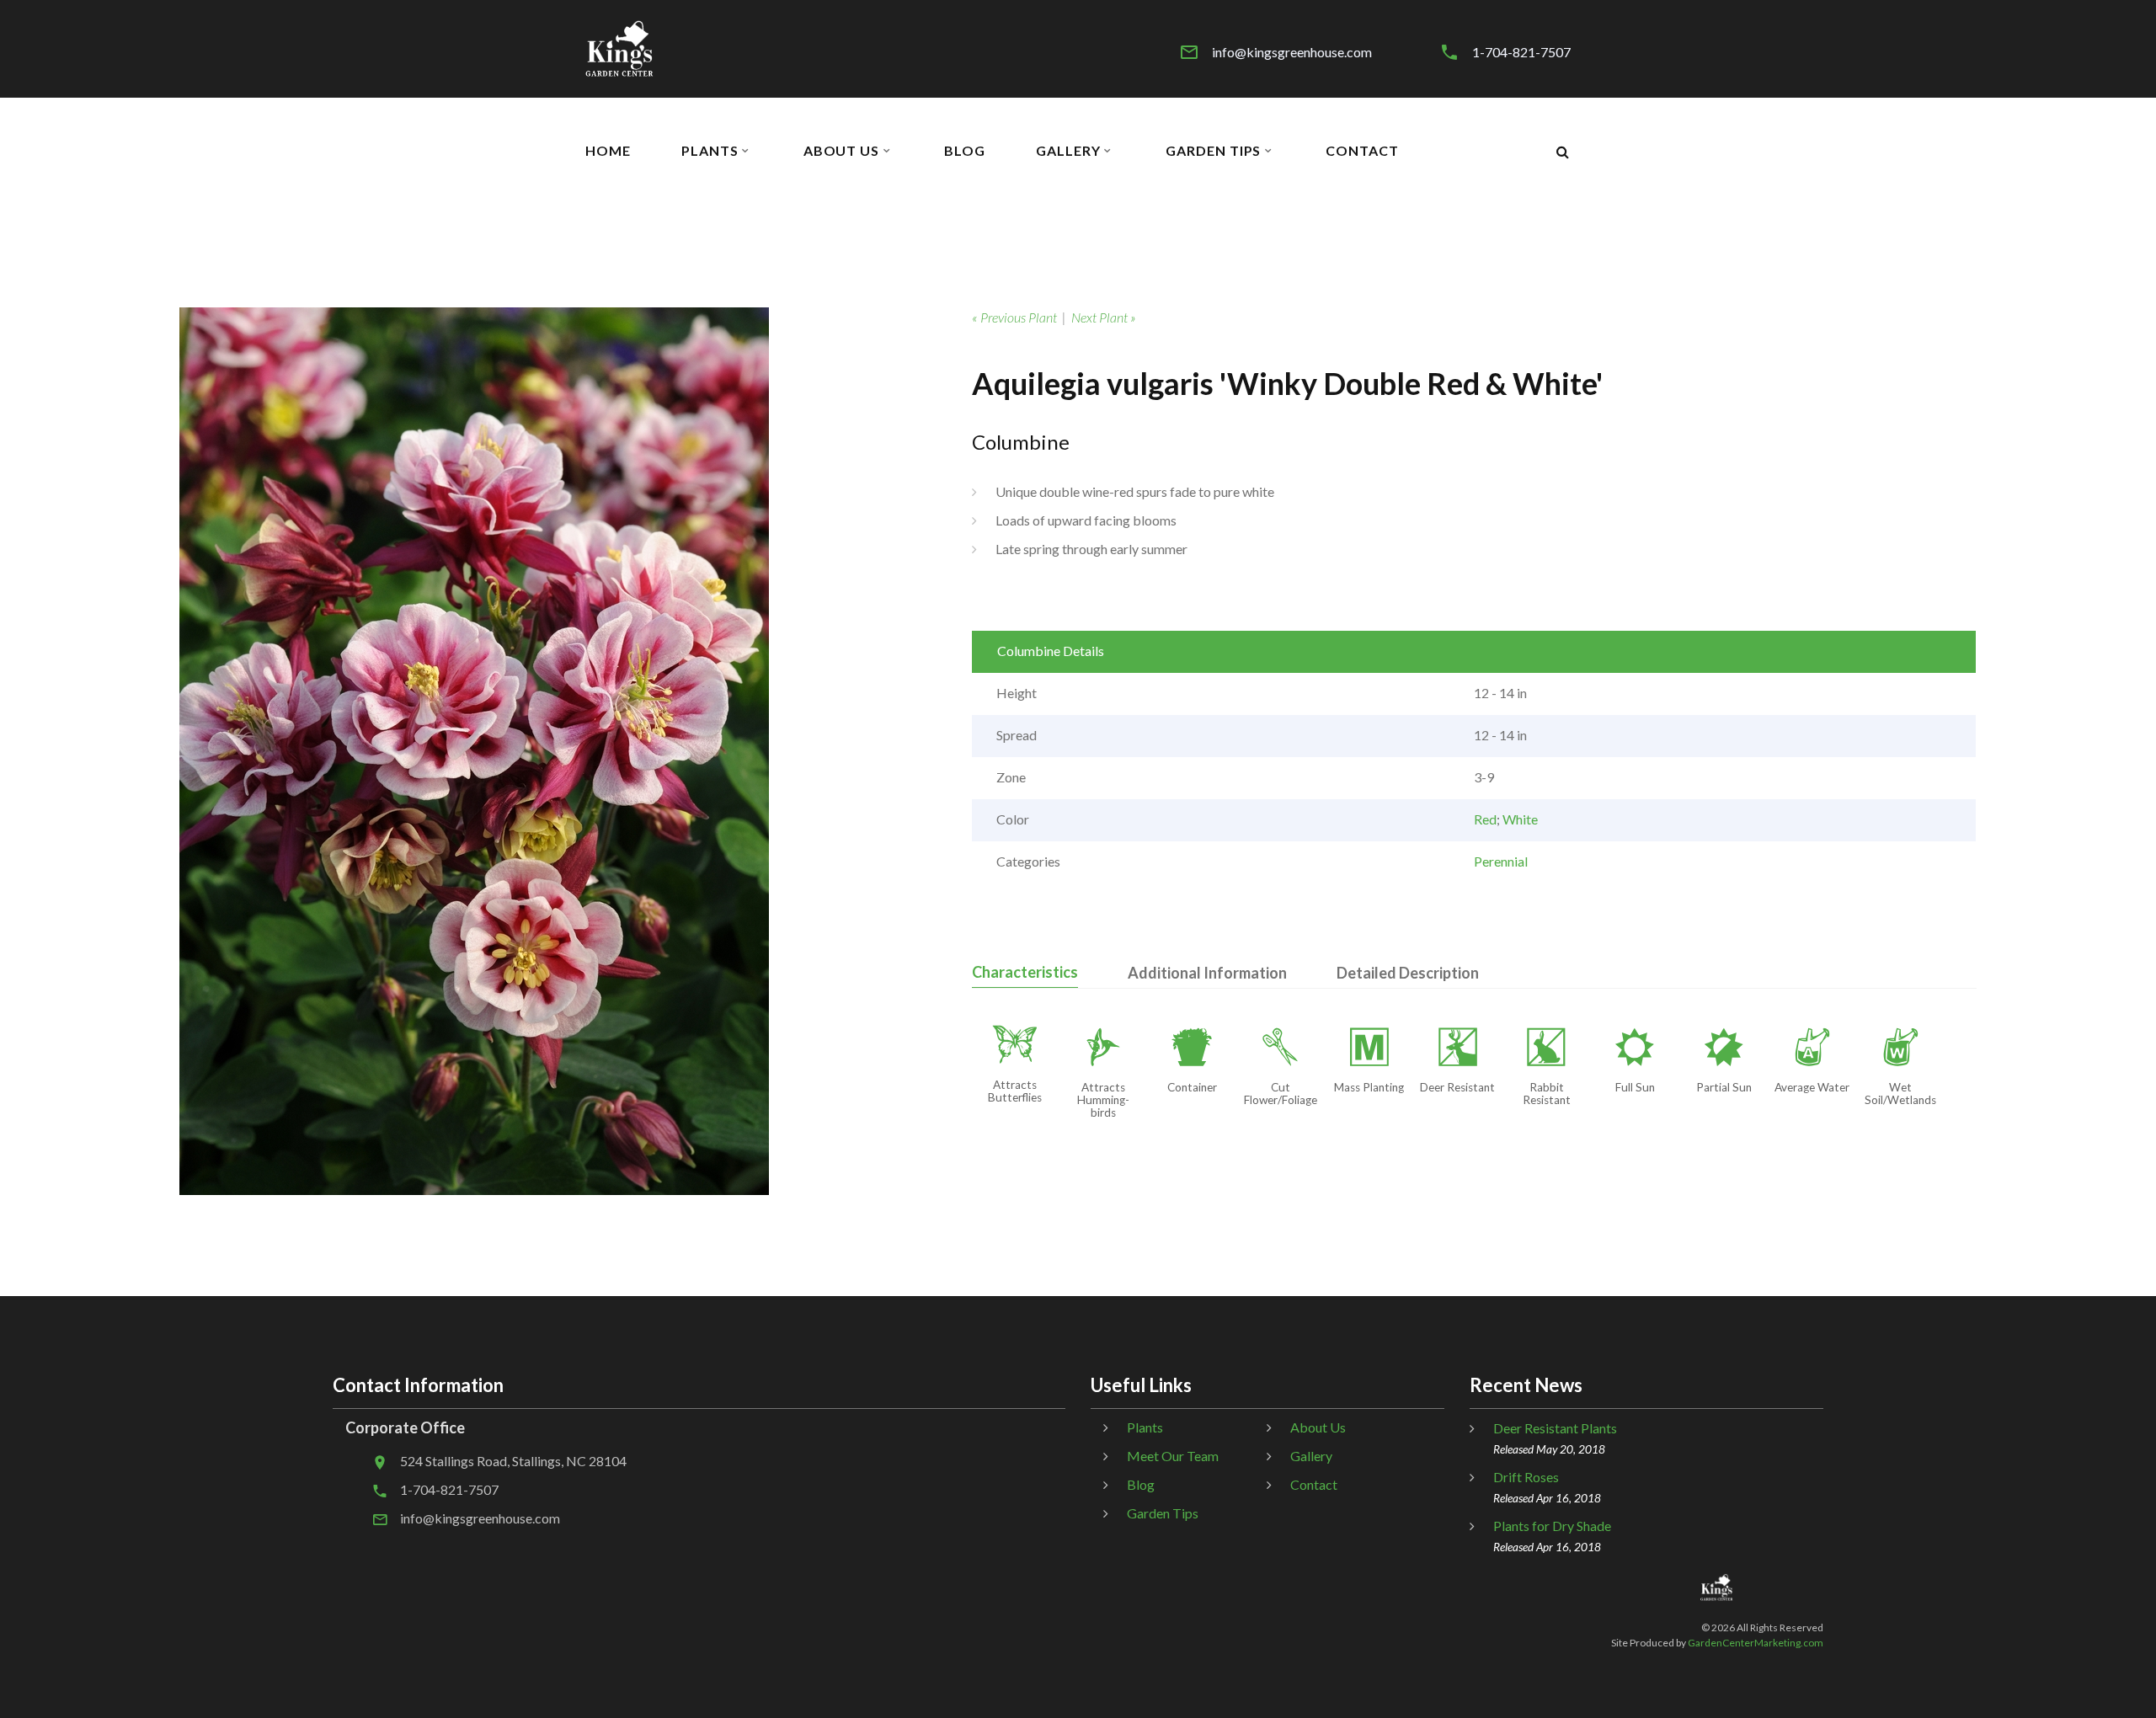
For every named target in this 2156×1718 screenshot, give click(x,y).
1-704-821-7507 (1521, 52)
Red (1485, 819)
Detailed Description (1408, 973)
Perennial (1501, 861)
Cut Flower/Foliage (1281, 1094)
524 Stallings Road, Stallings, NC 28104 (513, 1461)
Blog (965, 151)
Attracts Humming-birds (1103, 1100)
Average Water (1812, 1087)
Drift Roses (1526, 1477)
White (1520, 819)
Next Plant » (1104, 317)
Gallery (1068, 151)
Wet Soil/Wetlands (1900, 1094)
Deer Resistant (1457, 1087)
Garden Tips (1214, 151)
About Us (842, 151)
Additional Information (1207, 973)
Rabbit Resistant (1547, 1094)
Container (1192, 1087)
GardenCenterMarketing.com (1756, 1643)
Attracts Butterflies (1015, 1091)
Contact (1362, 151)
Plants (710, 151)
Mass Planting (1369, 1087)
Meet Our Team (1173, 1456)
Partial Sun (1724, 1087)
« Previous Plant (1014, 317)
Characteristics (1025, 972)
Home (608, 151)
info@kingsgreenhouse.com (1292, 52)
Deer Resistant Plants (1555, 1428)
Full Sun (1635, 1087)
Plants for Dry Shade (1552, 1526)
